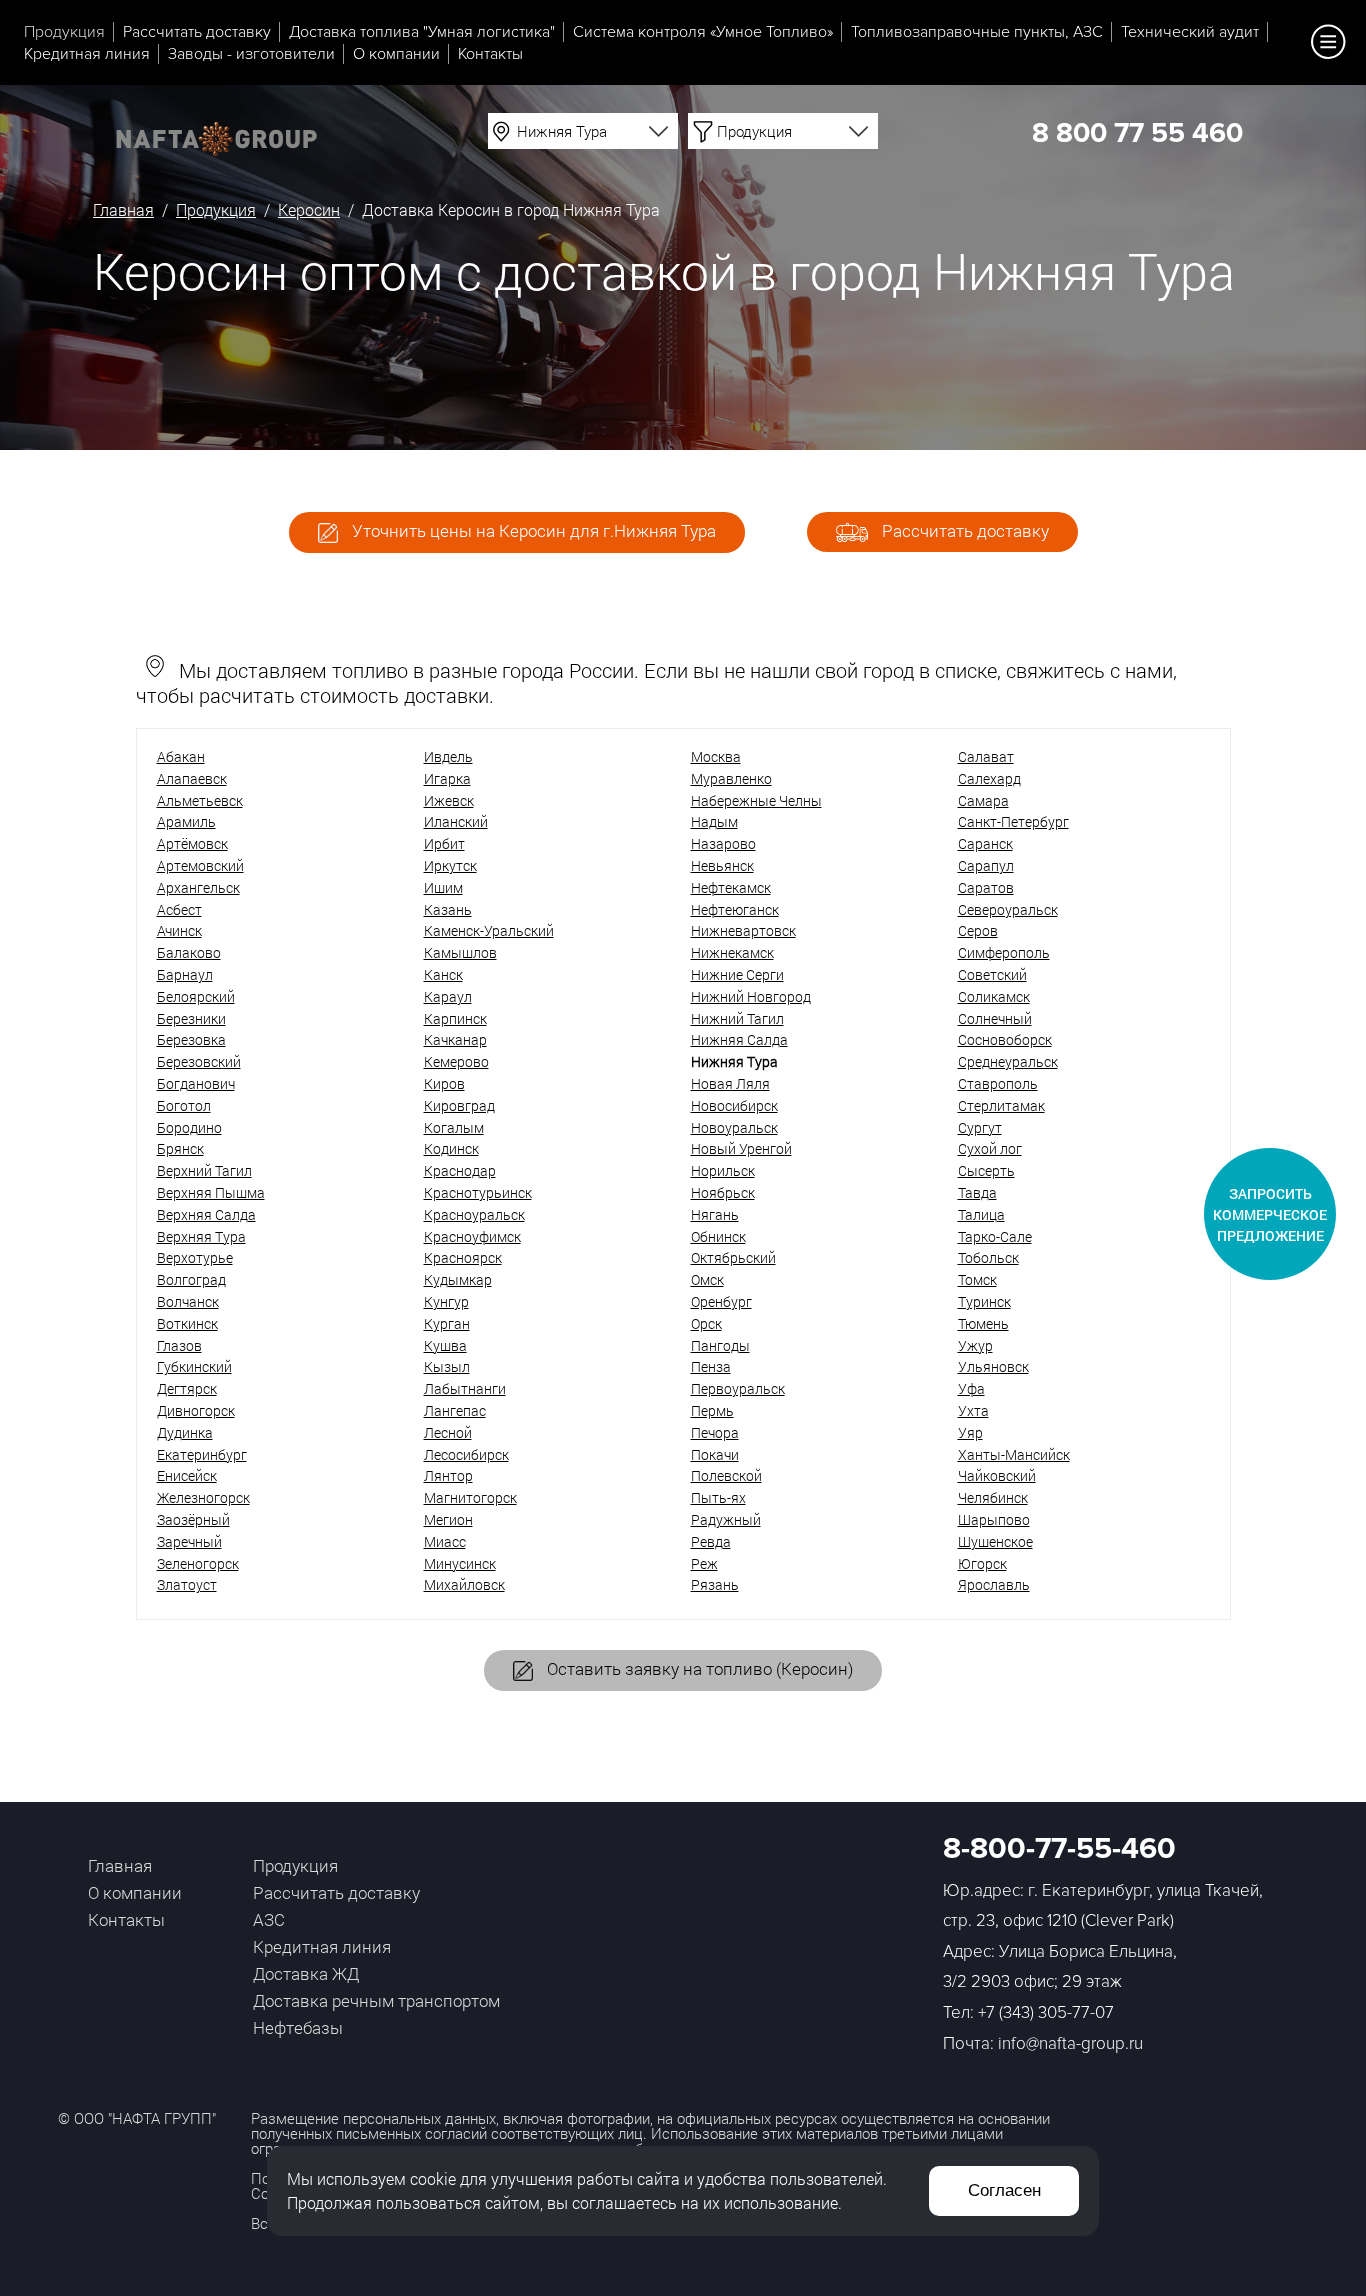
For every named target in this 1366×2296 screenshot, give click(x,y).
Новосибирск (734, 1105)
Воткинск (187, 1323)
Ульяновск (993, 1366)
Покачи (715, 1454)
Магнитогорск (470, 1497)
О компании (396, 54)
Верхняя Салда (206, 1214)
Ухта (973, 1410)
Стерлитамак (1001, 1105)
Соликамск (994, 996)
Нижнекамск (732, 952)
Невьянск (722, 865)
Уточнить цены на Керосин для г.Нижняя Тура (532, 530)
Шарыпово (994, 1519)
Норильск (723, 1170)
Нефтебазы (298, 2027)
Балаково (189, 952)
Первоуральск (738, 1388)
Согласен (1004, 2190)
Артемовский (200, 865)
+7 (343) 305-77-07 (1046, 2012)
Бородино (189, 1127)
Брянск (180, 1148)
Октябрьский (733, 1257)
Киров (444, 1083)
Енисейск (187, 1475)
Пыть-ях (718, 1497)
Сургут (980, 1127)
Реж (704, 1563)
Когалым (454, 1127)
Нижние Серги (737, 974)
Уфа (971, 1388)
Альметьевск (200, 800)
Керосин (309, 209)
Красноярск (463, 1257)
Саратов (986, 887)
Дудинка (185, 1432)
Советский (992, 974)
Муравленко (731, 778)
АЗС (269, 1919)
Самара (983, 800)
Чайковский (997, 1475)
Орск (706, 1323)
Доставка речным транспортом (376, 2000)
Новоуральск (734, 1127)
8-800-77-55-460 (1059, 1848)
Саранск (985, 843)
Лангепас (455, 1410)
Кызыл (447, 1366)
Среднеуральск (1008, 1061)
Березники (191, 1018)
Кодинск (451, 1148)
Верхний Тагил (204, 1170)
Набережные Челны (756, 800)
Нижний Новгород (751, 996)
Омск (707, 1279)
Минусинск (460, 1563)
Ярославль (994, 1584)
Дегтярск (187, 1388)
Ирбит (444, 843)
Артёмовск (192, 843)
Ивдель (448, 756)
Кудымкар (458, 1279)
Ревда (711, 1541)
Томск (977, 1279)
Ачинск (179, 930)
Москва (716, 756)
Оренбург (721, 1301)
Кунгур (446, 1301)
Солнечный (995, 1018)
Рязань (715, 1584)
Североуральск (1008, 909)
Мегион (448, 1519)
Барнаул (185, 974)
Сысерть (986, 1170)
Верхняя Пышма (211, 1192)
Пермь (712, 1410)
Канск (443, 974)
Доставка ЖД (306, 1973)
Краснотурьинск (478, 1192)
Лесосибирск (466, 1454)
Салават (986, 756)
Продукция (64, 32)
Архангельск (198, 887)
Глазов (179, 1345)
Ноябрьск (723, 1192)
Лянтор (448, 1475)
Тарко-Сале (995, 1236)
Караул (448, 996)
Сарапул (986, 865)
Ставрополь (998, 1083)
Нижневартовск (743, 930)
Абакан (181, 756)
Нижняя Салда (739, 1039)
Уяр (970, 1432)
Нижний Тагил (737, 1018)
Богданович (196, 1083)
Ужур (975, 1345)
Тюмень (983, 1323)
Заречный (189, 1541)
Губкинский (194, 1366)
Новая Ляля (730, 1083)
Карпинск (455, 1018)
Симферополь (1004, 952)
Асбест (179, 909)
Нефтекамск (731, 887)
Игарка (447, 778)
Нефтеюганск (735, 909)
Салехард (989, 778)
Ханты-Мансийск (1014, 1454)
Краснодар (460, 1170)
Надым (714, 821)
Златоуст (187, 1584)
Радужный (726, 1519)
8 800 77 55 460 (1137, 133)
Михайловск (464, 1584)
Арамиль (186, 821)
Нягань (715, 1214)
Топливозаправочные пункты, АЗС (977, 32)
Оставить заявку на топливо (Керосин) (698, 1668)
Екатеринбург (202, 1454)
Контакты (490, 54)
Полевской (726, 1475)
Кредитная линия (87, 54)
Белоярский (196, 996)
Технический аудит (1190, 32)
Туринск (984, 1301)
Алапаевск (192, 778)
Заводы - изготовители (251, 54)
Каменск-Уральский (489, 930)
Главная (123, 209)
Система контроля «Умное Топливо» (703, 32)
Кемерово (456, 1061)
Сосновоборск (1005, 1039)
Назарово (723, 843)
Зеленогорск (198, 1563)
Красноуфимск (472, 1236)
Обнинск (718, 1236)
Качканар (455, 1039)
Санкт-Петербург (1013, 821)
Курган (447, 1323)
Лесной (448, 1432)
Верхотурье (195, 1257)
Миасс (445, 1541)
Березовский (199, 1061)
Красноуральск (474, 1214)
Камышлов (460, 952)
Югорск (982, 1563)
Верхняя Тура (201, 1236)
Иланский (456, 821)
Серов (978, 930)
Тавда (977, 1192)
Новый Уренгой (741, 1148)
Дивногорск (196, 1410)
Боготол (184, 1105)
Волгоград (191, 1279)
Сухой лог (990, 1148)
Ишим (443, 887)
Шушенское (995, 1541)
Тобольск (988, 1257)
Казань (448, 909)
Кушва (445, 1345)
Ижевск (449, 800)
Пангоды (720, 1345)
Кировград (459, 1105)
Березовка (191, 1039)
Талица (981, 1214)
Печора (715, 1432)
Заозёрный (193, 1519)
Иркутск (450, 865)
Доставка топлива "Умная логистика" (422, 32)
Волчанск (188, 1301)
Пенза (711, 1366)
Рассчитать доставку (197, 32)
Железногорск (203, 1497)
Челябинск (993, 1497)
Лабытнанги (465, 1388)
